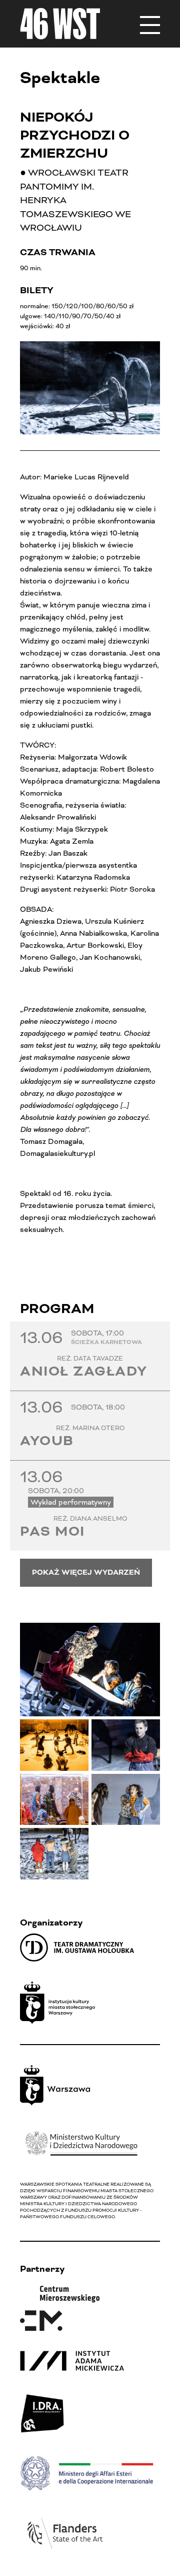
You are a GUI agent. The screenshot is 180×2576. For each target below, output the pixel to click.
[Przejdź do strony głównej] (60, 24)
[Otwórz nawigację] (150, 24)
